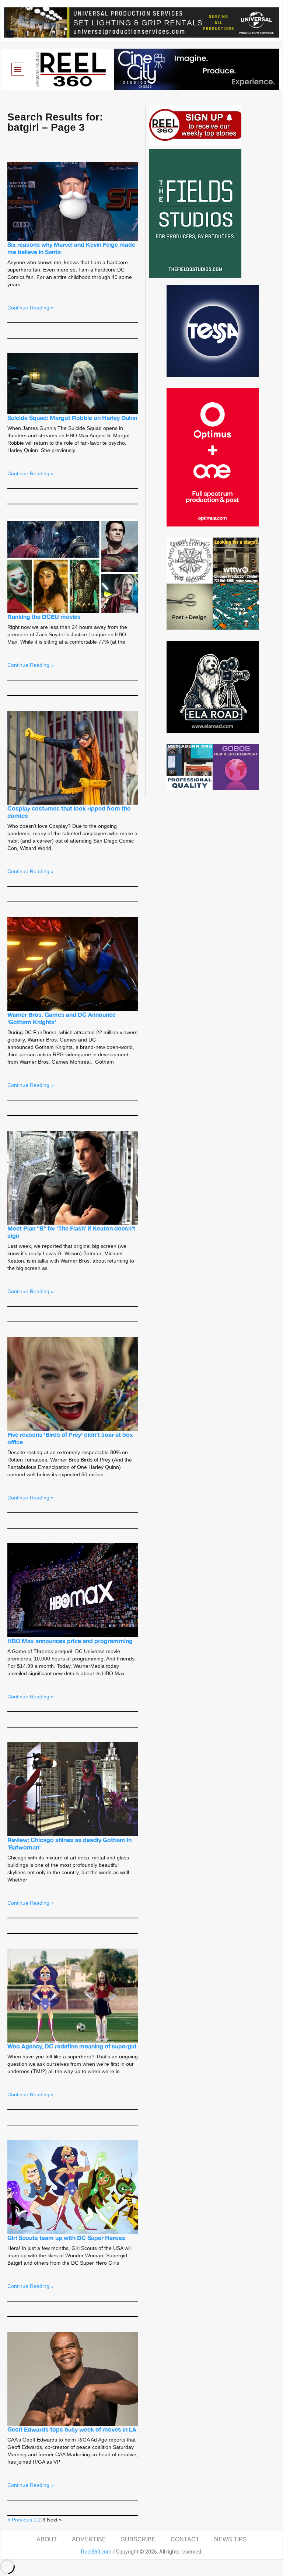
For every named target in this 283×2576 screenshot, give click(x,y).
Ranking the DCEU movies (44, 617)
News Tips (230, 2539)
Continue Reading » (31, 308)
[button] (18, 69)
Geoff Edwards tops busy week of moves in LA (72, 2429)
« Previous (20, 2520)
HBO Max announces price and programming (70, 1641)
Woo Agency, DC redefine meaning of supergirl (72, 2046)
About (47, 2539)
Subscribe (138, 2539)
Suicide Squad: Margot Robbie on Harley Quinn (72, 418)
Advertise (89, 2539)
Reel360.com (96, 2552)
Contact (185, 2539)
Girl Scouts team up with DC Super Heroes (66, 2238)
